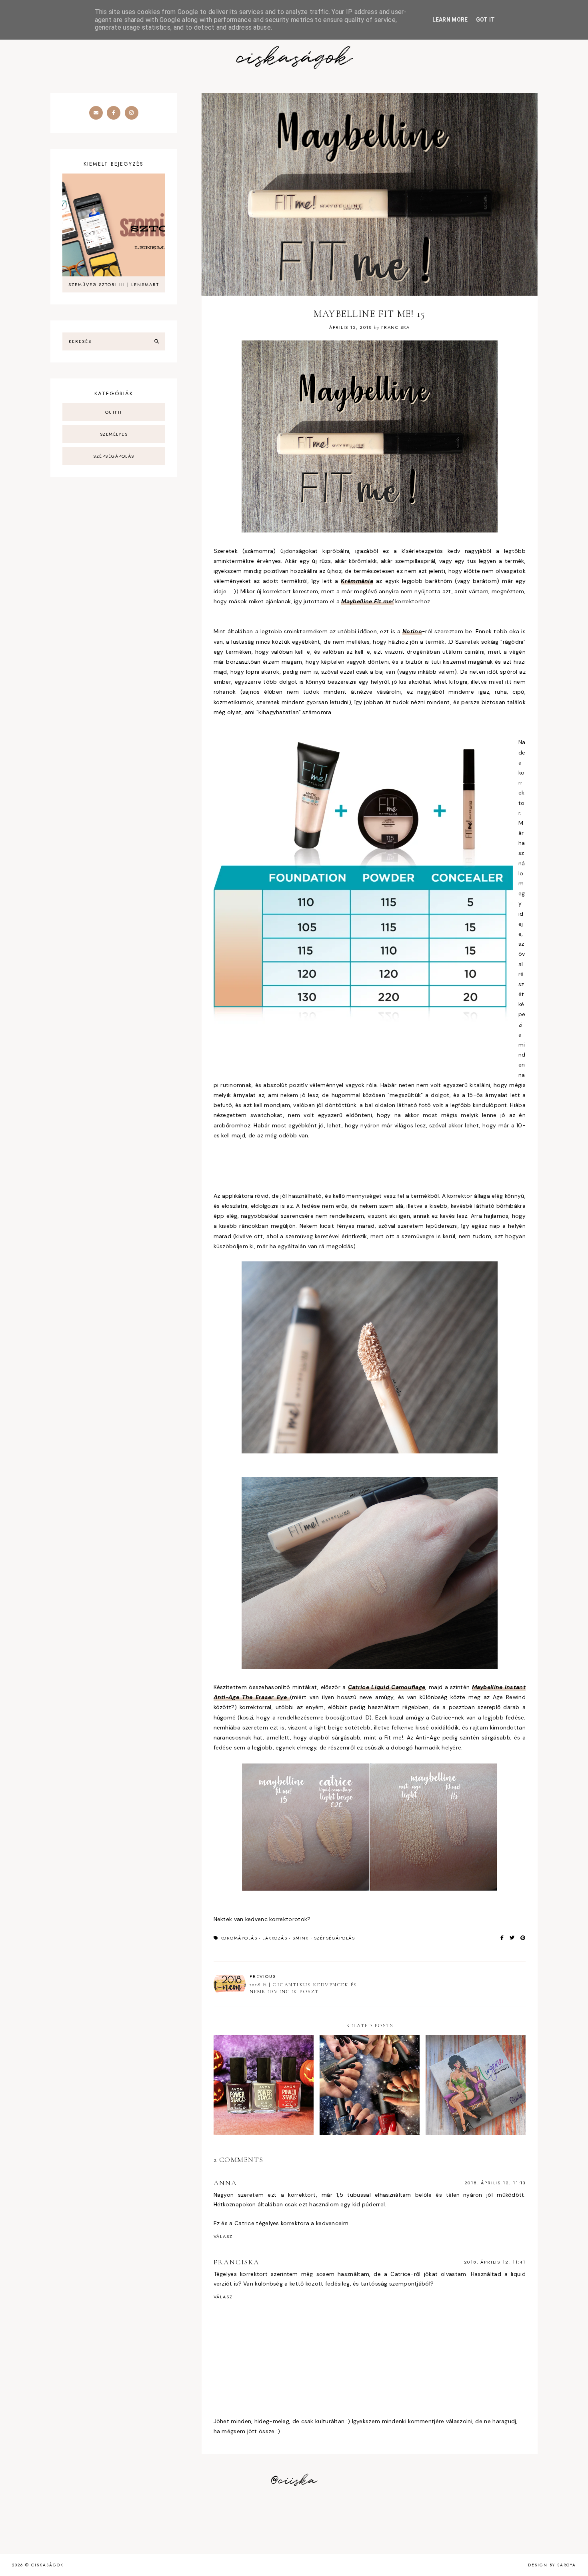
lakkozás (275, 1938)
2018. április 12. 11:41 (495, 2262)
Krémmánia (357, 581)
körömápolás (239, 1938)
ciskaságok (294, 58)
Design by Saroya (552, 2565)
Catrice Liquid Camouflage (387, 1687)
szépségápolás (335, 1938)
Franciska (237, 2262)
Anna (225, 2183)
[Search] (157, 342)
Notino (412, 631)
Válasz (223, 2236)
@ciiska (294, 2481)
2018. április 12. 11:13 (495, 2183)
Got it (486, 20)
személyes (114, 434)
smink (301, 1938)
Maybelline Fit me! (367, 601)
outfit (114, 412)
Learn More (450, 20)
